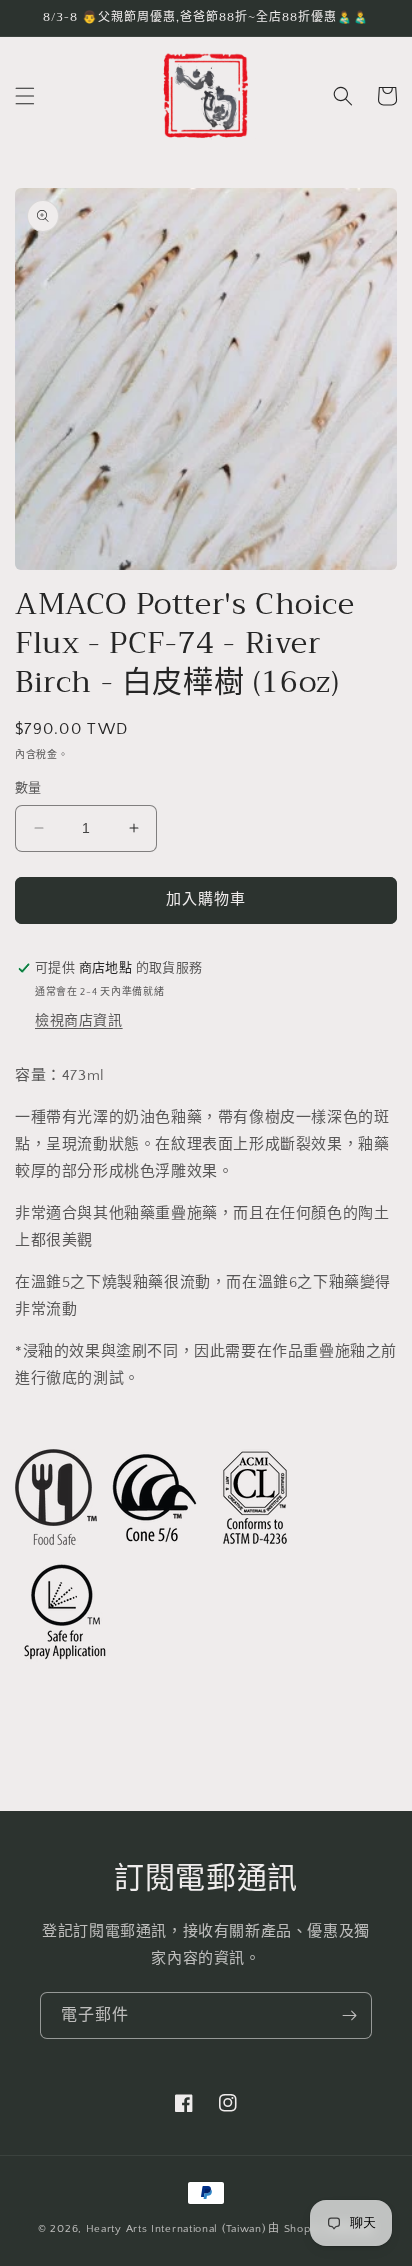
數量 (28, 788)
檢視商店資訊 (79, 1021)
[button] (25, 96)
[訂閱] (349, 2015)
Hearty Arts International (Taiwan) (176, 2229)
